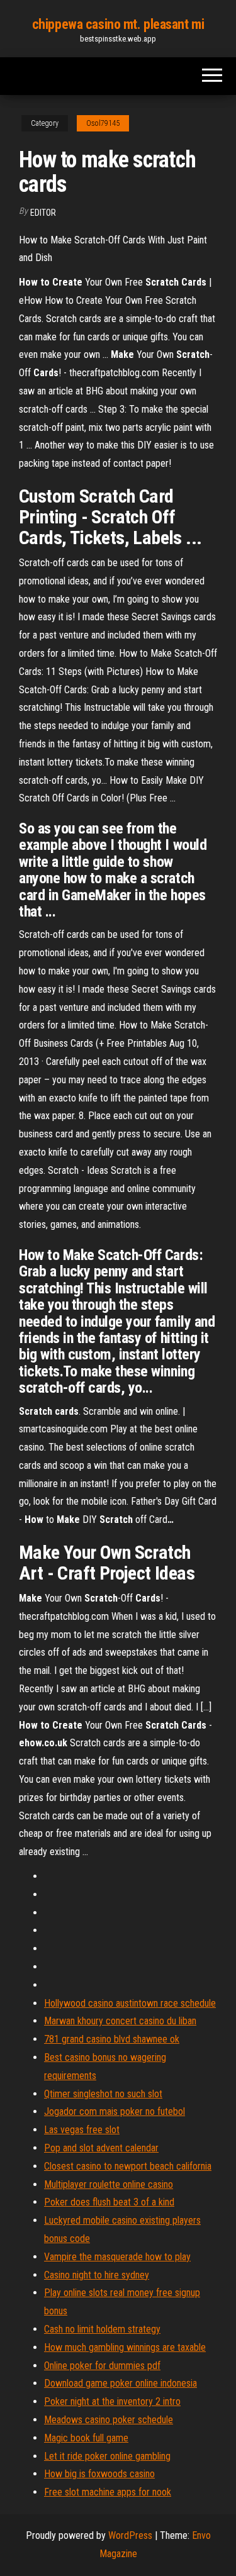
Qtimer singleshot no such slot (103, 2094)
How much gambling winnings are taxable (125, 2347)
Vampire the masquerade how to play (117, 2257)
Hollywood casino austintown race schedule (130, 2003)
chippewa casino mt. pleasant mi (118, 24)
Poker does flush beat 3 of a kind (109, 2202)
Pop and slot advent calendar (101, 2148)
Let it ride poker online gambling (107, 2456)
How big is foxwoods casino (99, 2474)
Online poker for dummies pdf (102, 2366)
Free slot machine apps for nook (108, 2492)
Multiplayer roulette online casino (109, 2184)
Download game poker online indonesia (121, 2383)
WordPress (130, 2535)
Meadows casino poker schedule (109, 2420)
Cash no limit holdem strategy (102, 2329)
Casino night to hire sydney (97, 2275)
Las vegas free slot (82, 2130)
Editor (43, 213)
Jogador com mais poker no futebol (115, 2111)
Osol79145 (103, 123)
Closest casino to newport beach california (128, 2166)
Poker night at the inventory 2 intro (112, 2401)
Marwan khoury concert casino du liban (120, 2021)
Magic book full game (86, 2438)
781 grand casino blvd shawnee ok (112, 2039)
